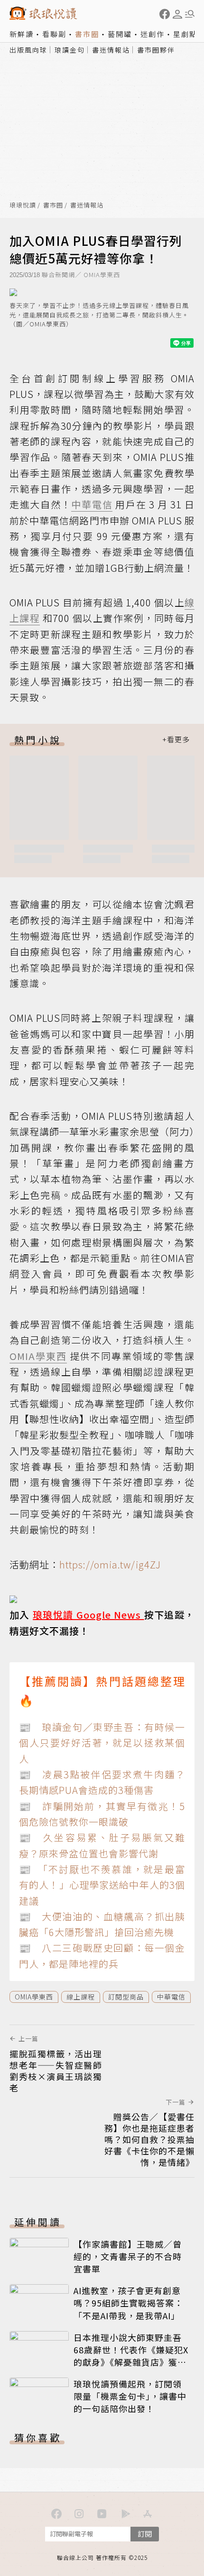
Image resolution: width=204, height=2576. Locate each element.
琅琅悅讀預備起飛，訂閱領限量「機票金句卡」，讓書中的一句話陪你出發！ (130, 2396)
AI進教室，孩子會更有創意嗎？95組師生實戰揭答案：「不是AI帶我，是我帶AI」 (128, 2303)
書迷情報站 (111, 50)
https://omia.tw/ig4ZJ (110, 1564)
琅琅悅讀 (23, 205)
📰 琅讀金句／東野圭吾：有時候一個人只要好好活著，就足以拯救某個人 (102, 1743)
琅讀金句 (70, 50)
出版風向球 (28, 50)
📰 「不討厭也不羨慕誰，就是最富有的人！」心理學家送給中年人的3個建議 (102, 1885)
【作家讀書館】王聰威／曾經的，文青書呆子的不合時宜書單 (128, 2256)
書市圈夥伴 (156, 50)
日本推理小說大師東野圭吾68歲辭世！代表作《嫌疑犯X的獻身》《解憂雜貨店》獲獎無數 (131, 2356)
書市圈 (87, 34)
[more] (176, 740)
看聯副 (54, 34)
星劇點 (185, 34)
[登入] (177, 14)
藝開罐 (120, 34)
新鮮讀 (22, 34)
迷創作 (153, 34)
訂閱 (145, 2534)
